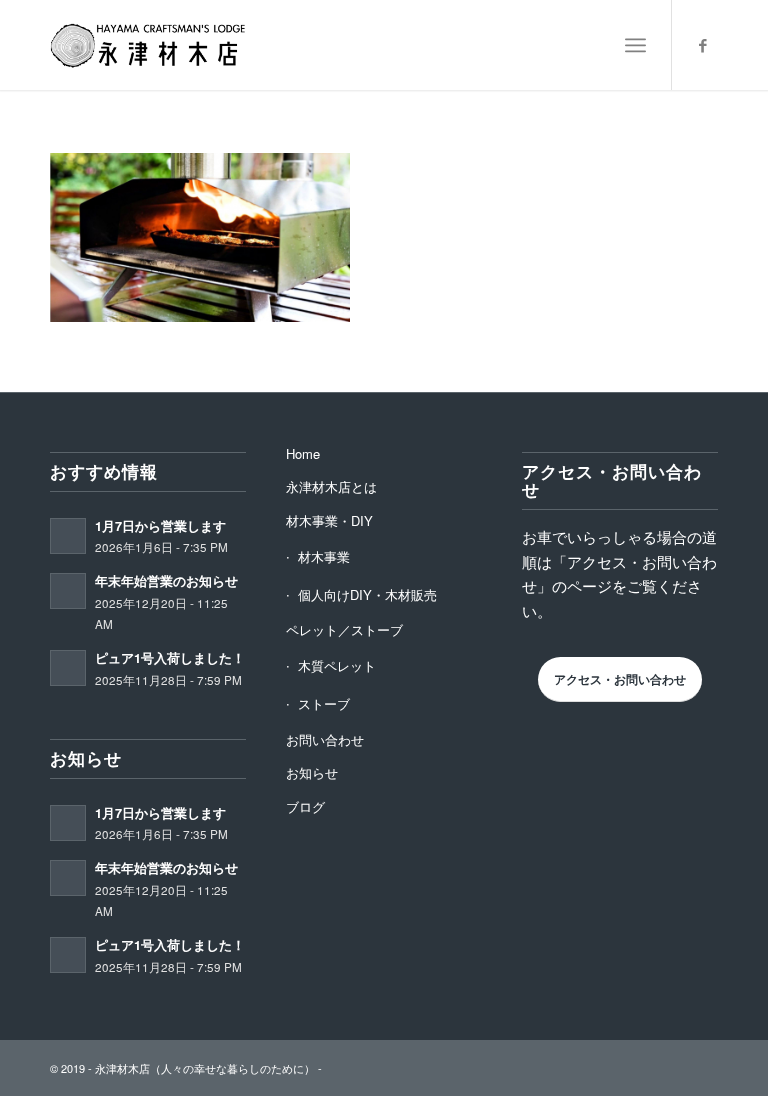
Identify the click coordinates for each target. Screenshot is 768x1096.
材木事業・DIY (329, 520)
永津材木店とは (331, 486)
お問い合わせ (325, 739)
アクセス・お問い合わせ (620, 679)
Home (303, 453)
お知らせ (312, 772)
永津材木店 (122, 1068)
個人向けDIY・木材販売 (367, 594)
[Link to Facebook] (703, 45)
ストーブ (324, 703)
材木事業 (324, 556)
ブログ (305, 806)
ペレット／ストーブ (344, 629)
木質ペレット (337, 665)
